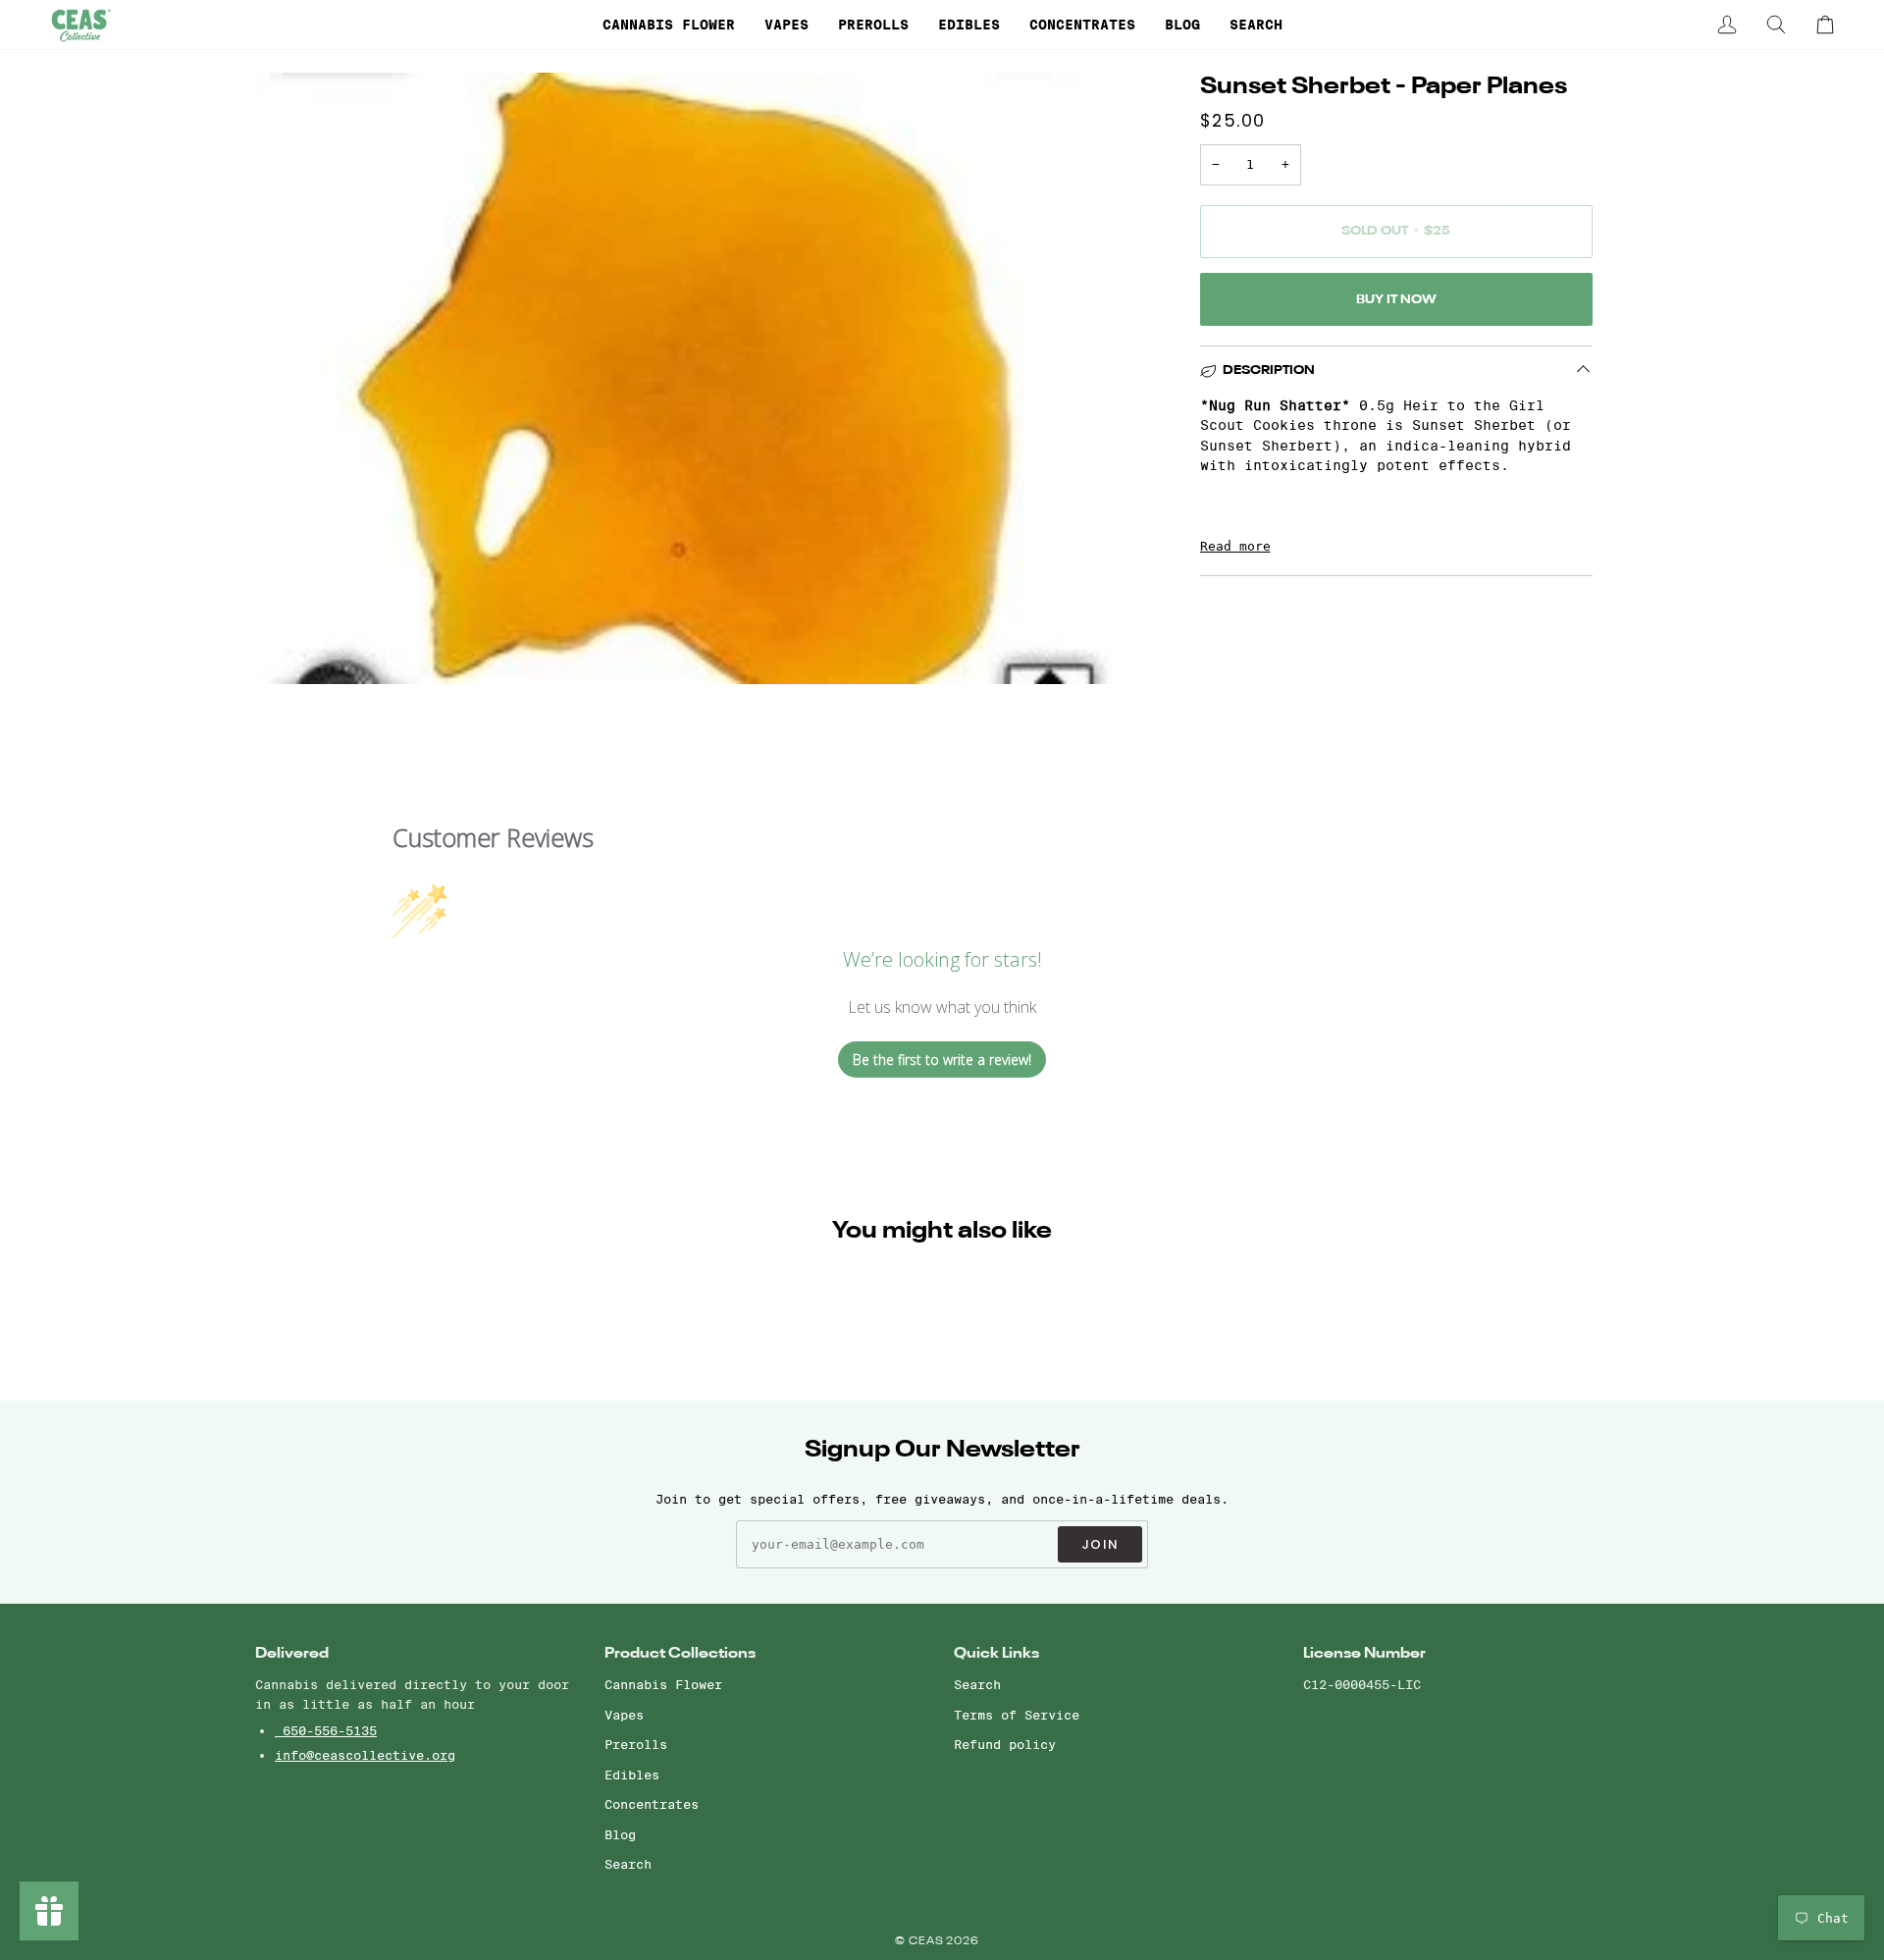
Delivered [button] (292, 1653)
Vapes (624, 1715)
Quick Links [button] (996, 1653)
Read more (1235, 546)
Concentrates (652, 1804)
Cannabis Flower (663, 1684)
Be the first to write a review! (942, 1059)
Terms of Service (1017, 1715)
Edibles (632, 1775)
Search (628, 1864)
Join (1100, 1544)
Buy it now (1396, 300)
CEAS (928, 1942)
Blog (620, 1834)
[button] (669, 25)
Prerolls (636, 1744)
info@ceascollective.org (365, 1755)
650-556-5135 (326, 1730)
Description (1269, 371)
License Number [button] (1364, 1653)
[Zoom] (292, 647)
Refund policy (1005, 1744)
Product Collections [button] (680, 1653)
